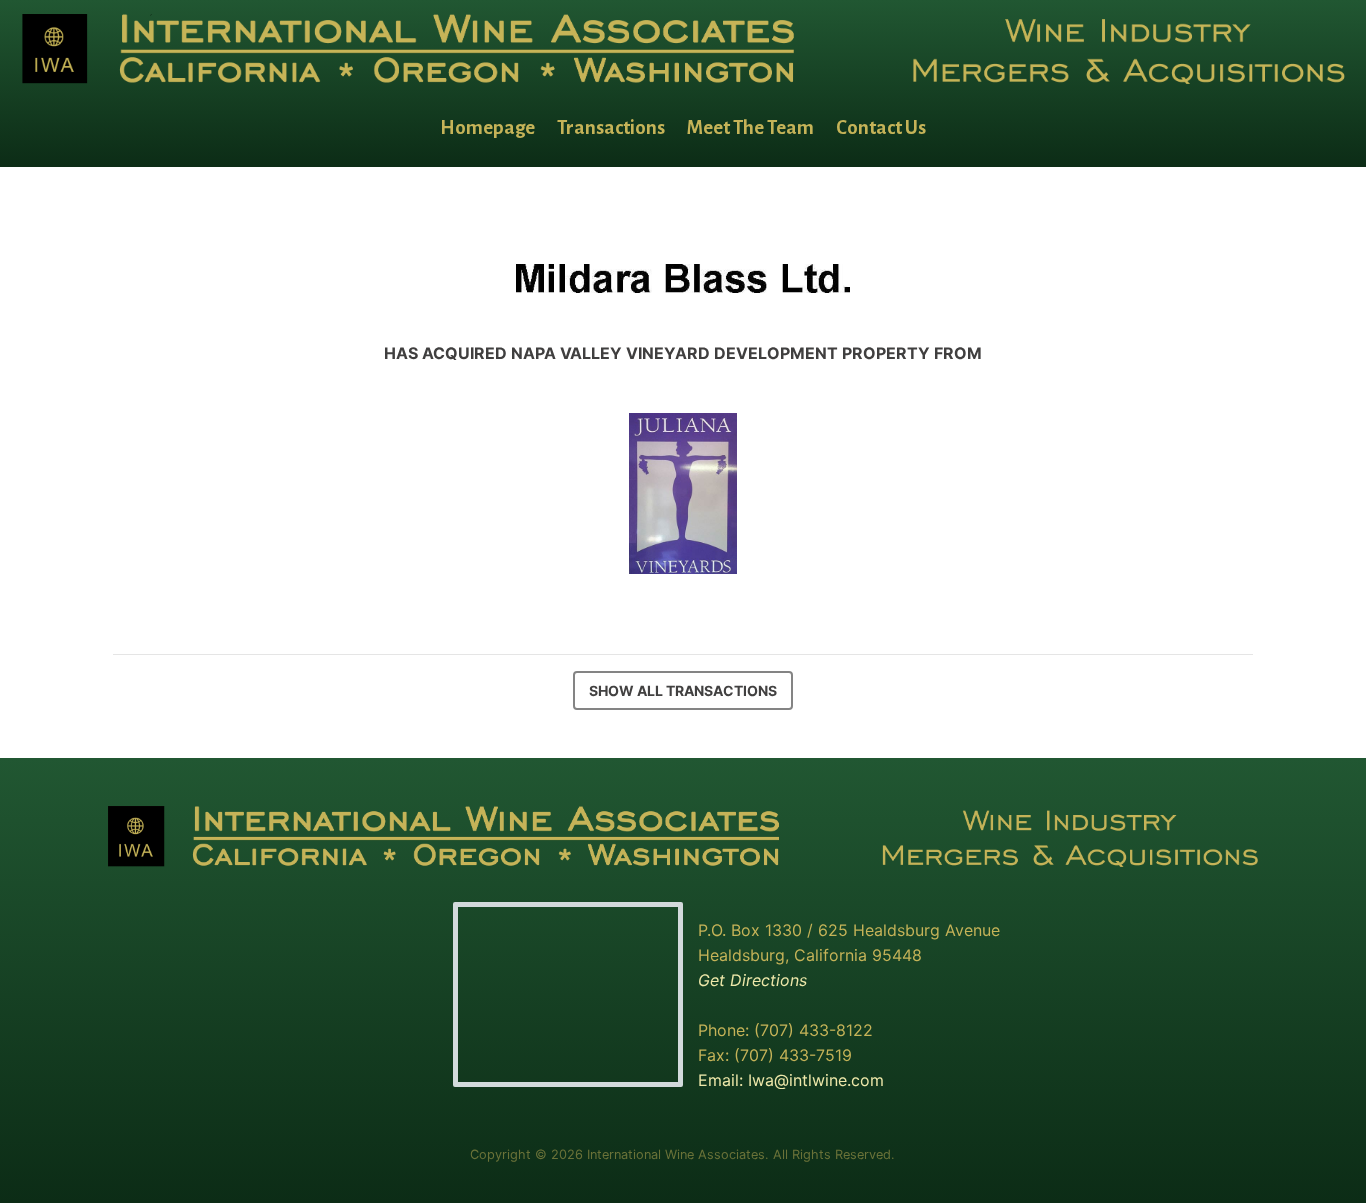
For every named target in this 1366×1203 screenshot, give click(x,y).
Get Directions (752, 980)
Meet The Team (750, 127)
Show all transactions (683, 690)
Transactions (611, 127)
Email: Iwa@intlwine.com (791, 1080)
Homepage (487, 127)
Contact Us (881, 127)
